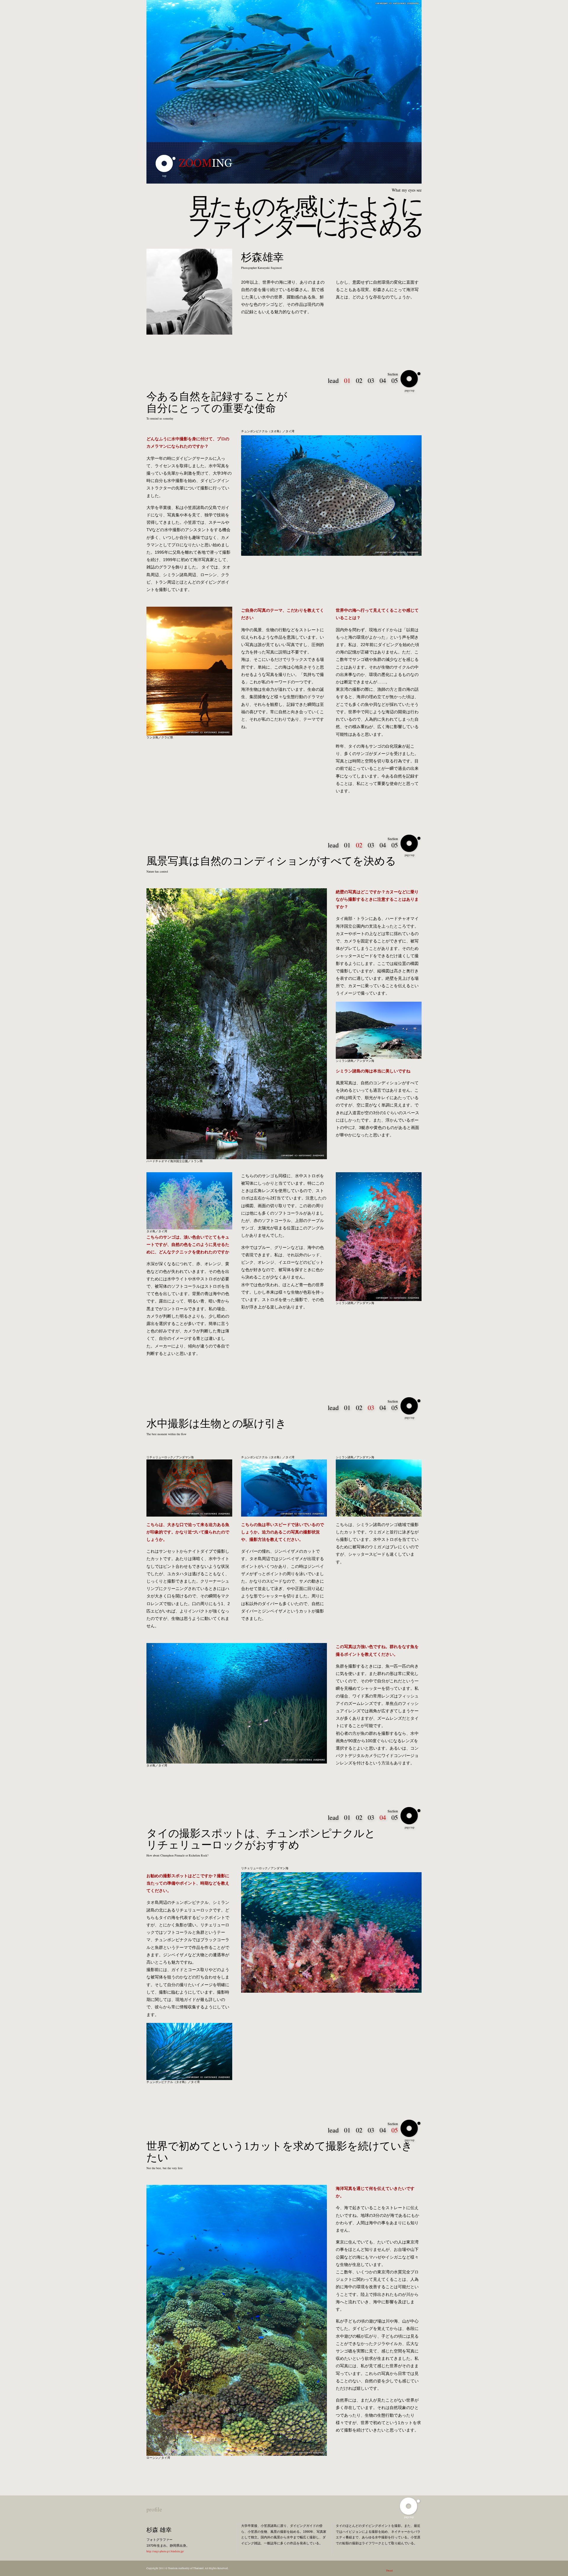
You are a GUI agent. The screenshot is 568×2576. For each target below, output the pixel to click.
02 (359, 380)
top (164, 176)
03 (371, 380)
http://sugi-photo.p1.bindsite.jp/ (165, 2551)
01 (347, 845)
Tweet (389, 2571)
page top (410, 391)
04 (383, 380)
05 (395, 380)
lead (333, 380)
